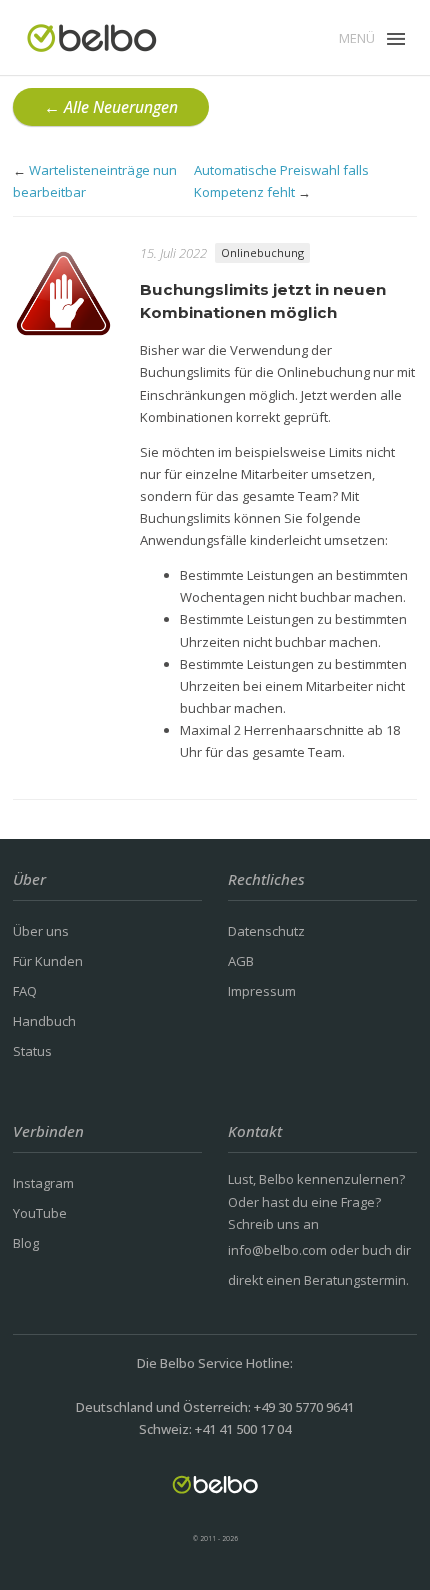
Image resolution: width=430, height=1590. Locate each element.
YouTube (40, 1213)
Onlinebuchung (262, 252)
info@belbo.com (277, 1250)
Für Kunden (48, 961)
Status (32, 1051)
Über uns (41, 931)
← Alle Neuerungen (111, 107)
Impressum (262, 991)
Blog (26, 1243)
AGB (241, 961)
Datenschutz (266, 931)
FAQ (25, 991)
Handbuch (44, 1021)
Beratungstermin (355, 1280)
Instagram (43, 1183)
